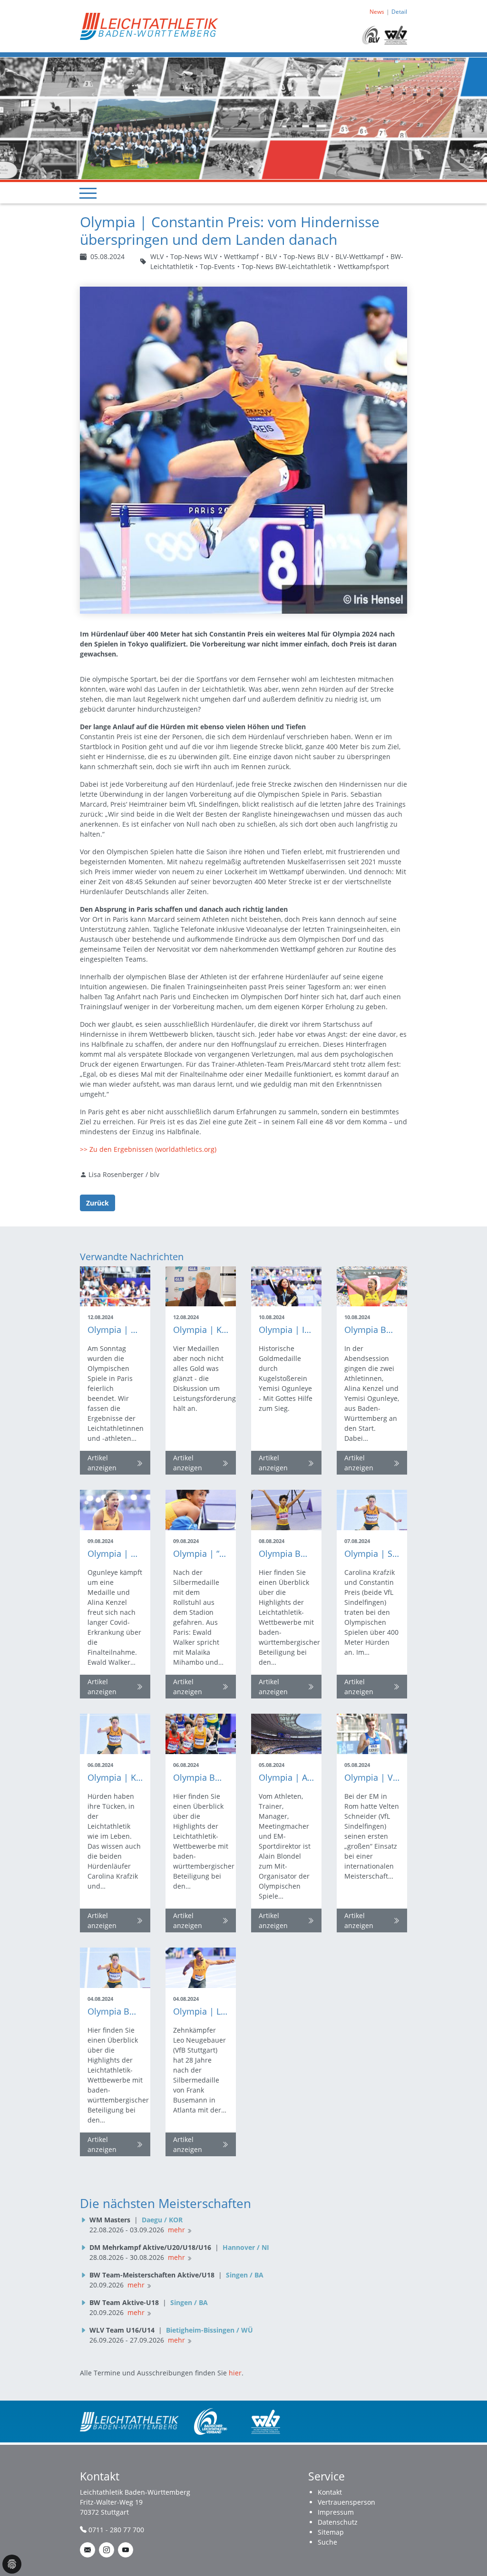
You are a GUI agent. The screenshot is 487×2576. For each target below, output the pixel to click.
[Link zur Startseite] (149, 25)
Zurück (97, 1203)
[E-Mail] (88, 2550)
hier (235, 2373)
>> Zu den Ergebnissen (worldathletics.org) (148, 1149)
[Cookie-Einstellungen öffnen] (12, 2564)
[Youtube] (126, 2550)
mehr (176, 2230)
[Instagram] (107, 2550)
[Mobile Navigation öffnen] (88, 193)
